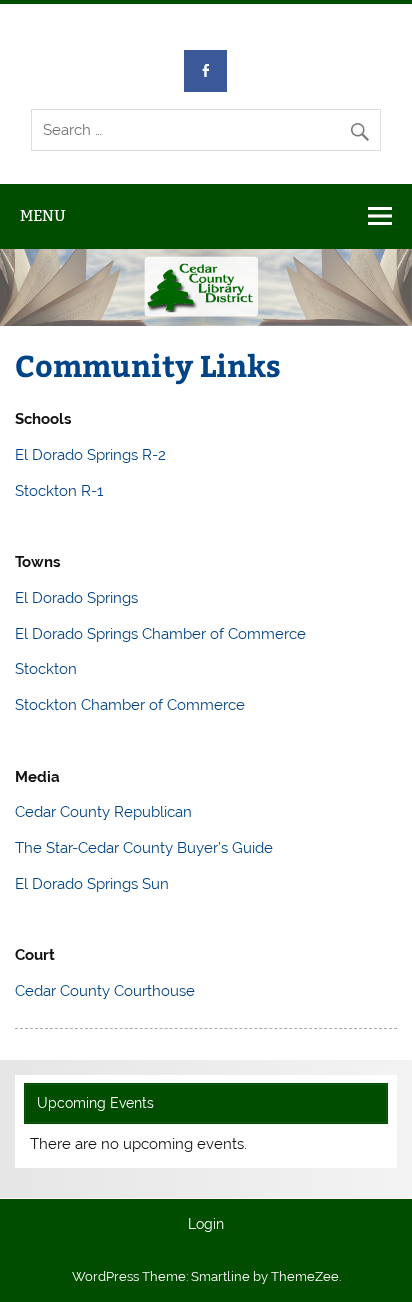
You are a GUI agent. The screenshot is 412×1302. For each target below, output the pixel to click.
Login (206, 1225)
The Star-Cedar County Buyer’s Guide (144, 848)
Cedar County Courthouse (105, 991)
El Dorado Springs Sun (92, 884)
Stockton (46, 669)
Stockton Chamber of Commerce (130, 705)
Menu (43, 215)
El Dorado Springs (76, 598)
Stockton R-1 (59, 491)
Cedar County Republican (103, 812)
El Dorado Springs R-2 (90, 455)
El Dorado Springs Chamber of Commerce (160, 634)
